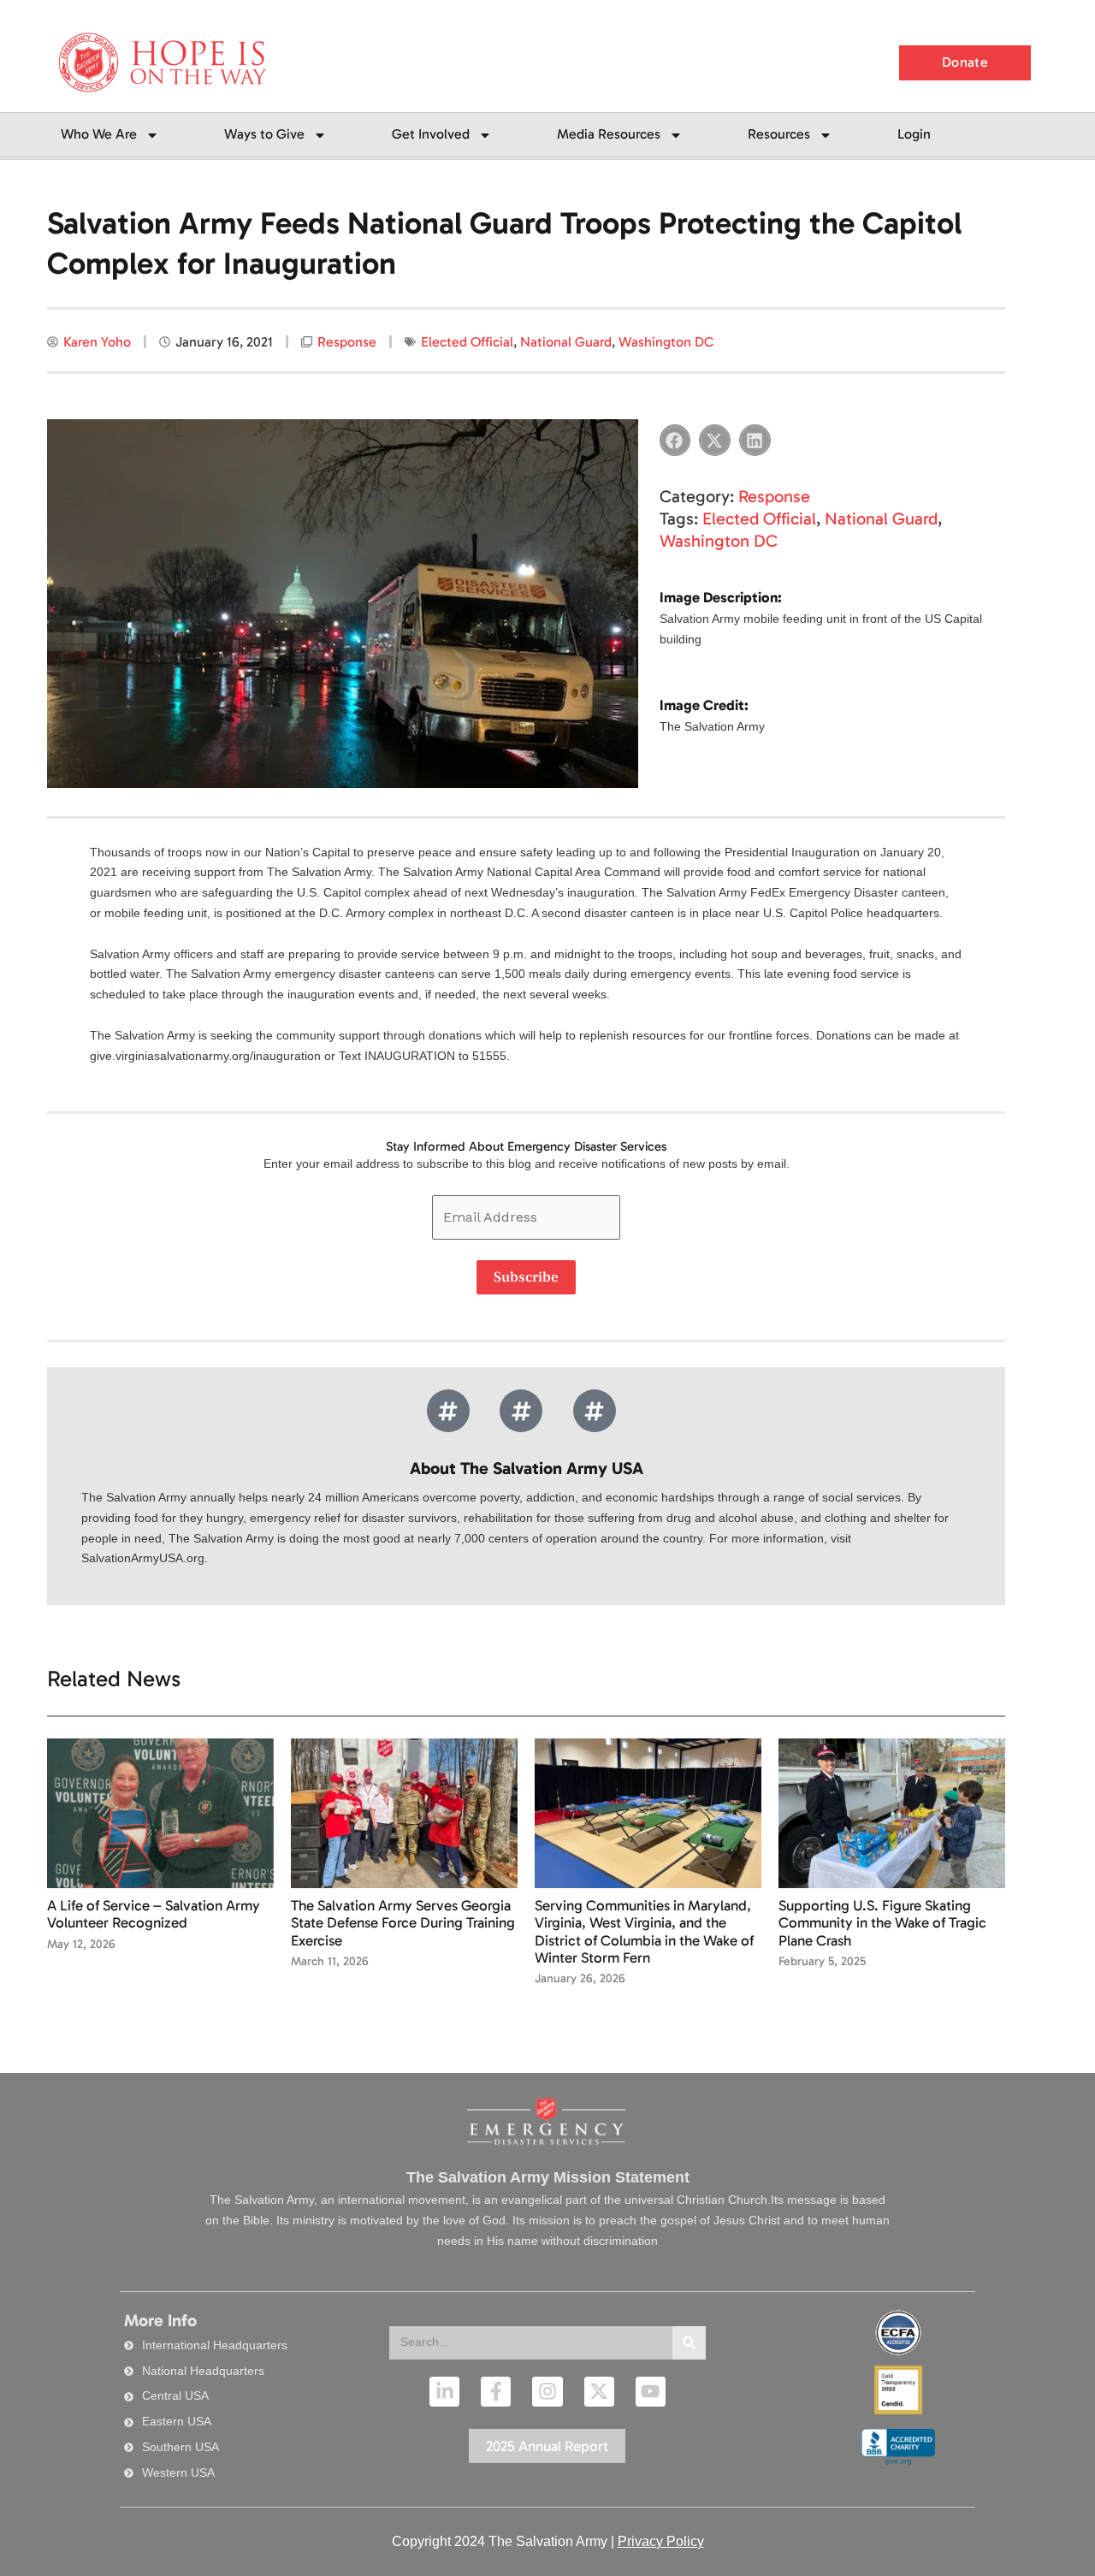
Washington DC (666, 342)
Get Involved (431, 134)
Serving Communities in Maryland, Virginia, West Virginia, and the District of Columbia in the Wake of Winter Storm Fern (644, 1931)
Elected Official (467, 342)
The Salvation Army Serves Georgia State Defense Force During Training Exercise (403, 1923)
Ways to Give (264, 134)
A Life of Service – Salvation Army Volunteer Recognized (154, 1914)
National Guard (566, 342)
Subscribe (526, 1277)
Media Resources (609, 134)
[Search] (689, 2343)
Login (914, 134)
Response (347, 342)
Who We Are (99, 134)
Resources (779, 134)
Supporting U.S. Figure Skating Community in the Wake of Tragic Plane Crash (882, 1923)
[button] (675, 440)
